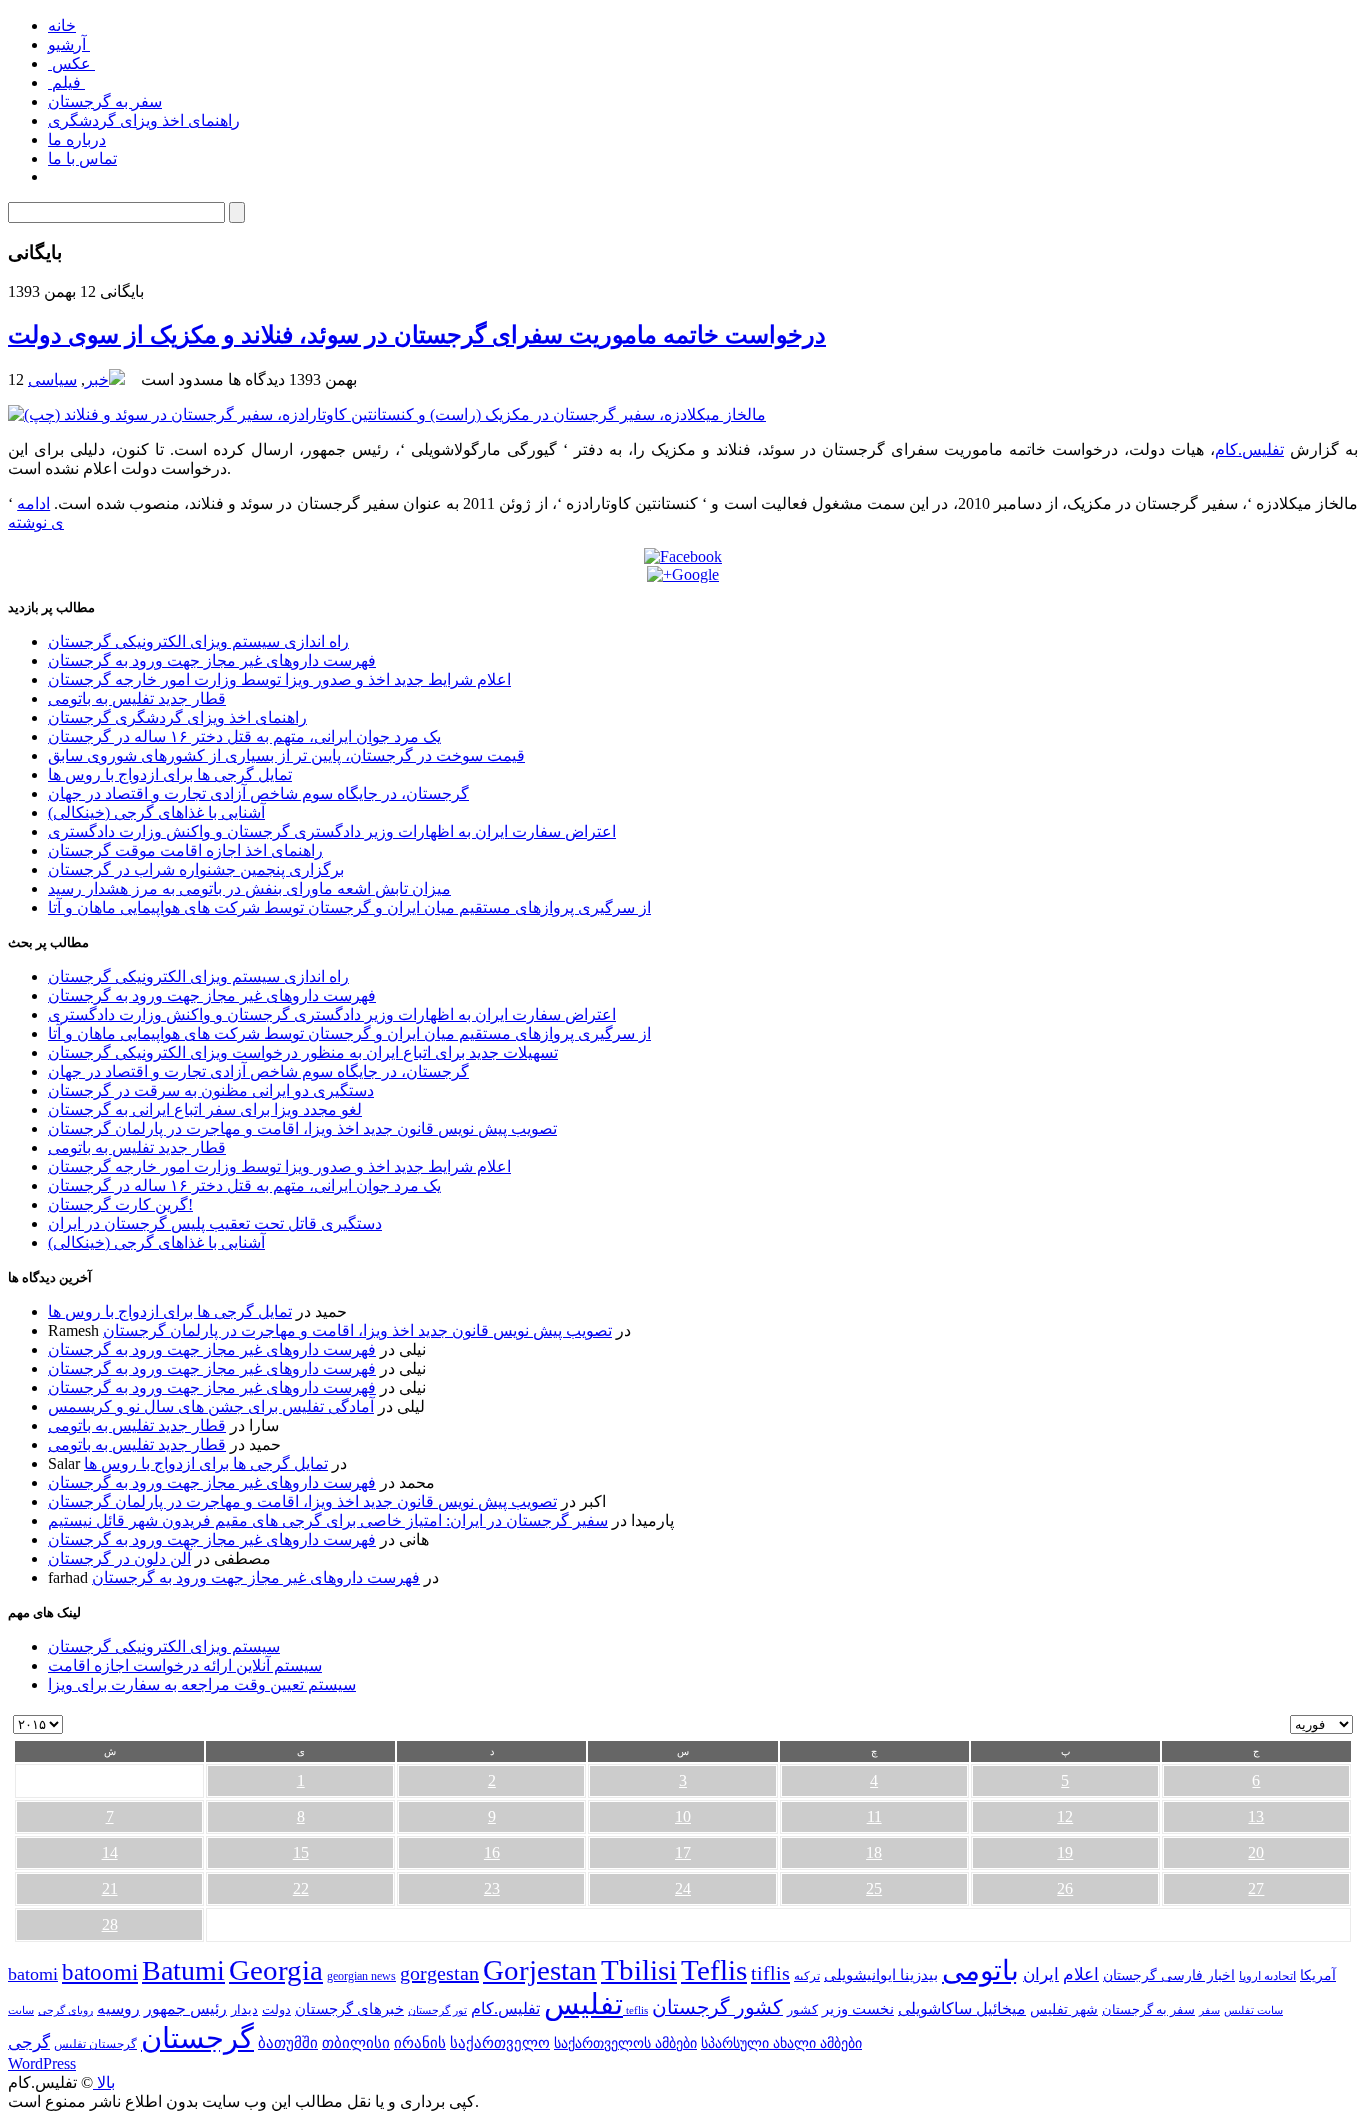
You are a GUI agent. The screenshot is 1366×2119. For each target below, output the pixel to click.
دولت (276, 2009)
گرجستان (197, 2038)
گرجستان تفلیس (95, 2044)
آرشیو (69, 44)
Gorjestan (540, 1970)
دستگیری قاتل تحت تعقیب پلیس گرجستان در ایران (215, 1223)
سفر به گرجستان (105, 101)
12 (1065, 1816)
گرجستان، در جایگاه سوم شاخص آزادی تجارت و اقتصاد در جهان (258, 793)
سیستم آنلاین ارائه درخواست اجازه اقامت (185, 1665)
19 (1065, 1852)
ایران (1041, 1974)
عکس (71, 63)
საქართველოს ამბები (625, 2043)
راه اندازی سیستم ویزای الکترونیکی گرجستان (198, 641)
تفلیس (583, 2004)
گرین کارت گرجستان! (120, 1204)
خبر (97, 379)
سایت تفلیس (1253, 2010)
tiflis (770, 1973)
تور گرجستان (437, 2010)
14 (110, 1852)
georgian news (361, 1976)
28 (110, 1924)
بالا (104, 2082)
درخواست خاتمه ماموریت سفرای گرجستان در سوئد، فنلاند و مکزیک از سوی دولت (417, 335)
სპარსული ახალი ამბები (781, 2043)
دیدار (244, 2009)
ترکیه (807, 1976)
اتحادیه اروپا (1267, 1976)
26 (1065, 1888)
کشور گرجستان (717, 2007)
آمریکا (1318, 1975)
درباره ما (77, 139)
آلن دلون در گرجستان (119, 1558)
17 (683, 1852)
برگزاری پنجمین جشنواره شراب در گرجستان (196, 869)
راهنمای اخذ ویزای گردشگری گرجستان (177, 717)
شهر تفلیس (1064, 2009)
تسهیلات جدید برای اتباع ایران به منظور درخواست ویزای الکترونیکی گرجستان (303, 1052)
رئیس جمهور (185, 2009)
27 (1256, 1888)
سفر (1209, 2010)
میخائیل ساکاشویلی (962, 2008)
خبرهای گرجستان (349, 2008)
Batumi (183, 1970)
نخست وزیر (858, 2008)
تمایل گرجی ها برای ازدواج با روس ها (170, 774)
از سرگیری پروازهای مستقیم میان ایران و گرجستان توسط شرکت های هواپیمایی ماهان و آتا (349, 907)
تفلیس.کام (1249, 449)
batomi (33, 1974)
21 (110, 1888)
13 (1256, 1816)
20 (1256, 1852)
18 (874, 1852)
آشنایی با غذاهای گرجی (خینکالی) (156, 812)
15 (301, 1852)
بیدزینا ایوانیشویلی (881, 1974)
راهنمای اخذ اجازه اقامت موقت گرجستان (185, 850)
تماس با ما (82, 158)
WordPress (42, 2063)
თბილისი (356, 2042)
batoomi (100, 1972)
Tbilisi (639, 1970)
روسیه (118, 2008)
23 (492, 1888)
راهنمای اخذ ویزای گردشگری (144, 120)
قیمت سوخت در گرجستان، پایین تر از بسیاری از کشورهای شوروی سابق (286, 755)
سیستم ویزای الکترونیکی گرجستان (164, 1646)
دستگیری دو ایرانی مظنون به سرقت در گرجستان (211, 1090)
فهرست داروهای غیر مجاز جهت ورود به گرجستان (212, 660)
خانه (62, 25)
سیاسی (52, 379)
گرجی (29, 2042)
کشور (802, 2010)
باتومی (980, 1970)
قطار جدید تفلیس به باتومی (137, 698)
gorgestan (439, 1973)
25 (874, 1888)
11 (874, 1816)
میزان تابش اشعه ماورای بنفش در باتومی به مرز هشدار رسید (249, 888)
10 (683, 1816)
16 (492, 1852)
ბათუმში (288, 2043)
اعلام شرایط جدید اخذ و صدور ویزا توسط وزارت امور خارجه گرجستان (279, 679)
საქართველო (500, 2043)
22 (301, 1888)
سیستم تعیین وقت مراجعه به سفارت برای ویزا (202, 1684)
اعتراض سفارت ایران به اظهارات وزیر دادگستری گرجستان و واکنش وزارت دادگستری (332, 831)
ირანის (420, 2043)
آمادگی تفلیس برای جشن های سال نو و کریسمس (211, 1406)
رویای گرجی (65, 2010)
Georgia (276, 1970)
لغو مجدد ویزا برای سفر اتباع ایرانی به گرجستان (205, 1109)
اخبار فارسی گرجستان (1169, 1975)
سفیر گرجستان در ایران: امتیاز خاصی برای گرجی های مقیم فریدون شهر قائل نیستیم (328, 1520)
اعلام (1081, 1974)
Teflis (714, 1970)
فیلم (66, 82)
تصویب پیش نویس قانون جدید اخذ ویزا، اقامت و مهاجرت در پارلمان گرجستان (302, 1128)
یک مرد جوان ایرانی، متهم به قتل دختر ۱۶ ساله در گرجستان (244, 736)
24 (683, 1888)
